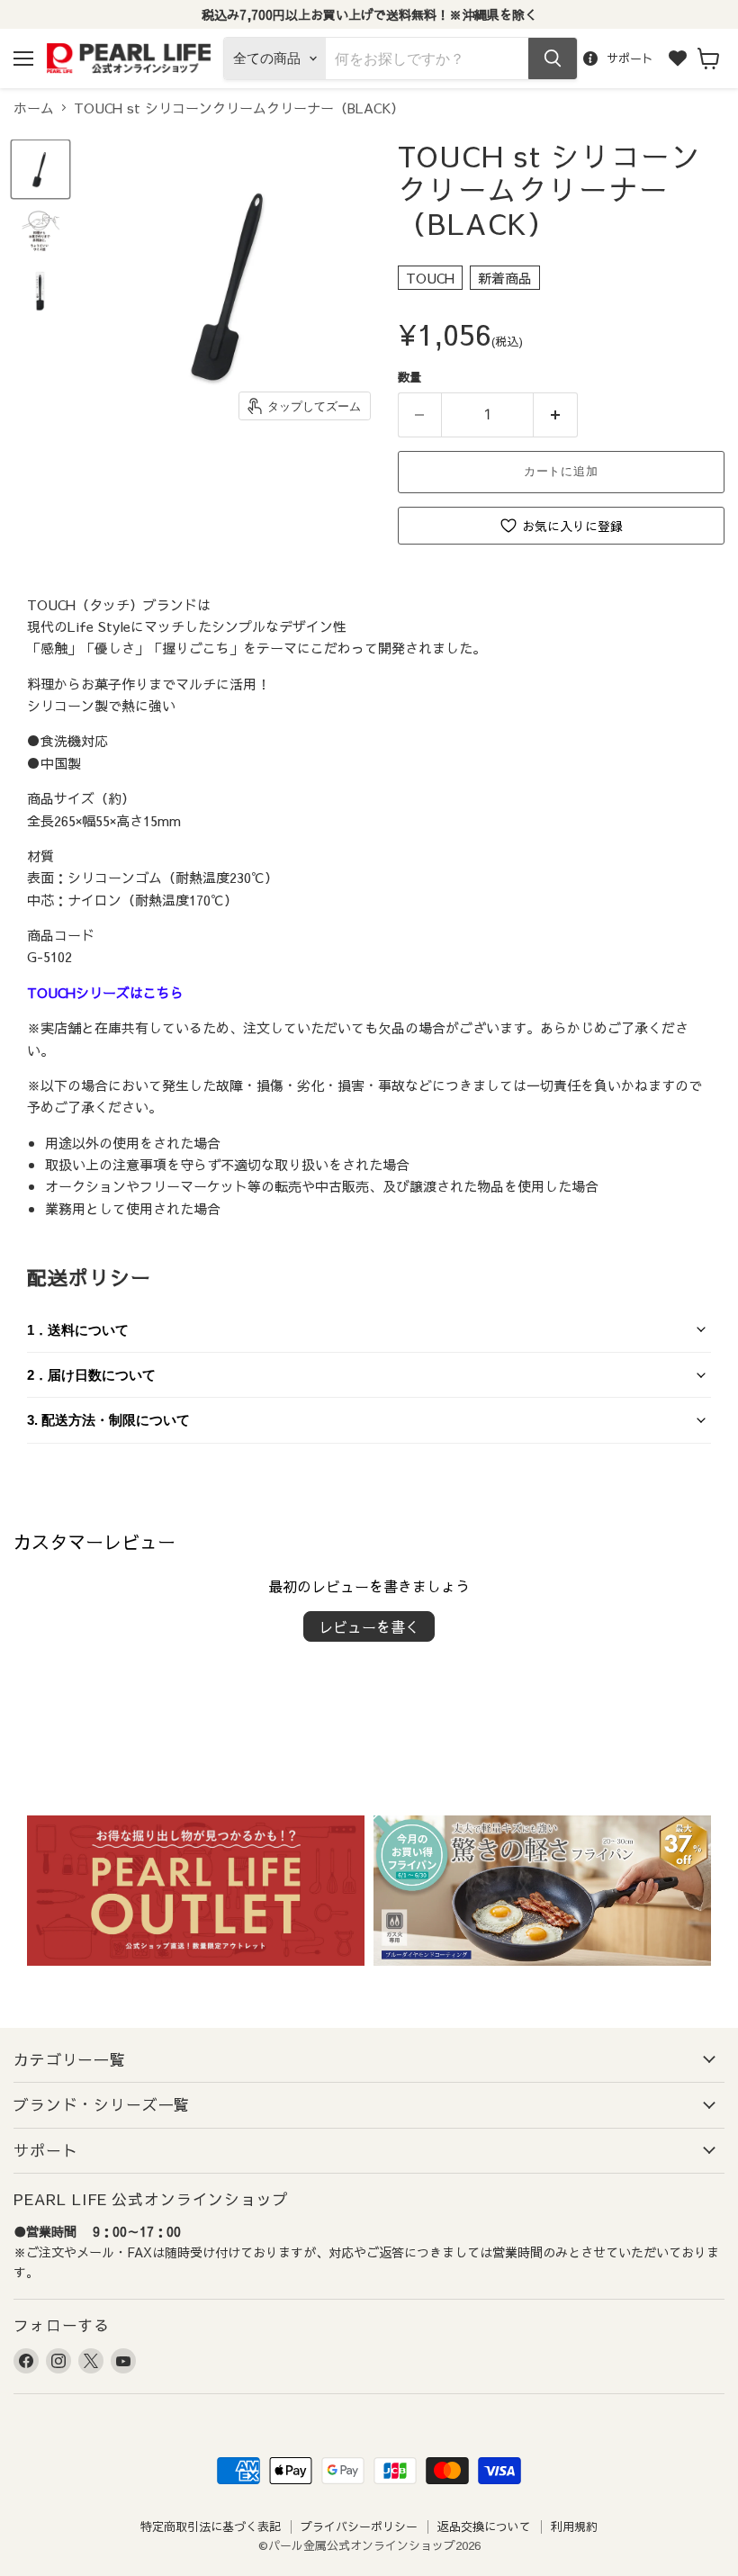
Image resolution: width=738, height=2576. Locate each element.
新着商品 (505, 278)
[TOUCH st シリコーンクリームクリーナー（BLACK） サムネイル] (40, 169)
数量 (409, 377)
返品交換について (484, 2526)
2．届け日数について (91, 1375)
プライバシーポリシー (359, 2526)
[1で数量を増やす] (556, 415)
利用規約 (574, 2526)
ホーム (34, 108)
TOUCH (430, 278)
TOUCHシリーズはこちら (105, 992)
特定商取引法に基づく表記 (211, 2526)
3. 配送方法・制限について (108, 1420)
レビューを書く (369, 1626)
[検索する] (553, 59)
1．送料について (78, 1330)
